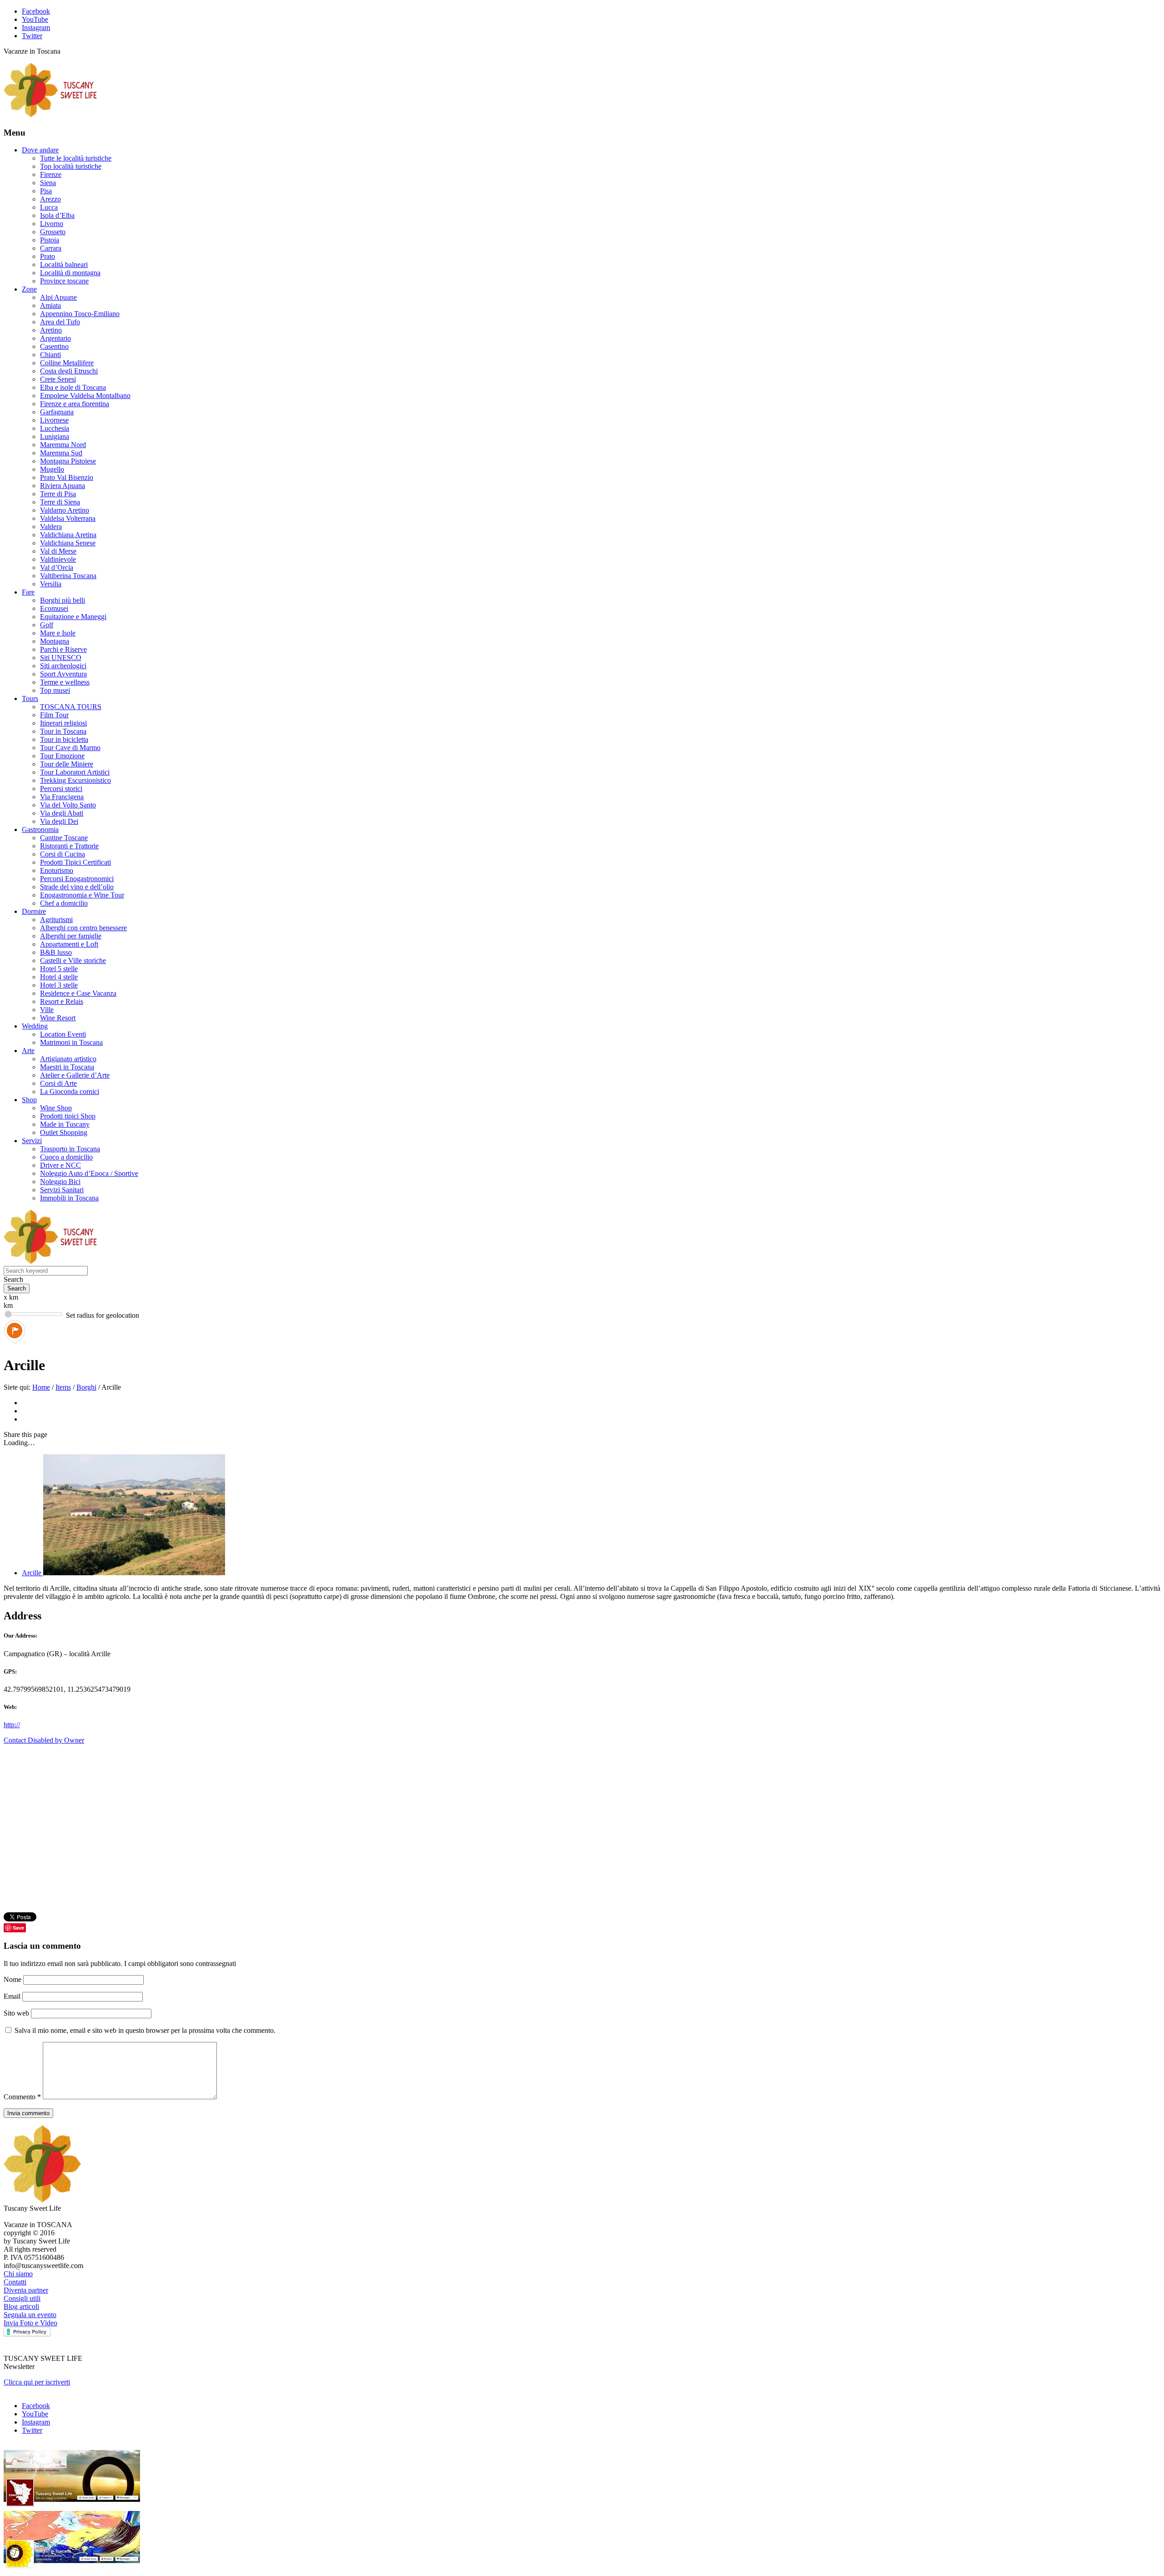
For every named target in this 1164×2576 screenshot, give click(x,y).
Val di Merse (58, 551)
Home (41, 1387)
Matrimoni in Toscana (71, 1042)
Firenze (51, 174)
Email (13, 1996)
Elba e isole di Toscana (73, 387)
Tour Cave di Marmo (70, 748)
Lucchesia (55, 428)
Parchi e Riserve (63, 649)
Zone (29, 289)
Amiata (50, 305)
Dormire (34, 911)
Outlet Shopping (64, 1132)
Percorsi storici (61, 789)
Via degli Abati (62, 813)
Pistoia (50, 240)
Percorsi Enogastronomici (77, 879)
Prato (48, 256)
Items (63, 1387)
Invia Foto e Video (30, 2323)
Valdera (51, 527)
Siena (48, 183)
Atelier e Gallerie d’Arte (75, 1075)
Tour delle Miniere (67, 764)
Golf (47, 625)
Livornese (54, 420)
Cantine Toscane (64, 838)
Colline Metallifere (67, 363)
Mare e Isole (58, 633)
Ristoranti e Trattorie (69, 846)
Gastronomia (40, 829)
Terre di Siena (60, 502)
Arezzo (50, 199)
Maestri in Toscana (67, 1067)
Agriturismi (56, 920)
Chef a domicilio (64, 903)
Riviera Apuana (63, 486)
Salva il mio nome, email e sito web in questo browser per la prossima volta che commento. (145, 2030)
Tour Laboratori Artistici (75, 772)
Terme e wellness (65, 682)
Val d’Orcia (57, 567)
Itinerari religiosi (63, 723)
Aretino (51, 330)
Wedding (35, 1026)
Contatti (15, 2282)
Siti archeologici (63, 666)
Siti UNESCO (61, 658)
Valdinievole (58, 559)
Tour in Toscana (63, 731)
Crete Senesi (58, 379)
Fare (28, 592)
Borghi (86, 1387)
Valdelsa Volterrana (68, 518)
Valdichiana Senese (68, 543)
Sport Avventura (63, 674)
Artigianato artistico (68, 1059)
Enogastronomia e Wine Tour (82, 895)
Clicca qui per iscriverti (37, 2382)
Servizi (32, 1141)
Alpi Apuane (58, 297)
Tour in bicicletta (64, 739)
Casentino (54, 346)
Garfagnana (57, 412)
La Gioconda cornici (70, 1091)
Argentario (55, 338)
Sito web (16, 2013)
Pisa (46, 191)
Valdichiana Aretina (68, 535)
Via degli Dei (59, 821)
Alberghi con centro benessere (83, 928)
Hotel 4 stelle (59, 977)
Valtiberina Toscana (68, 576)
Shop (29, 1100)
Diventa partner (26, 2290)
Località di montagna (70, 273)
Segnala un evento (30, 2315)
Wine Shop (56, 1108)
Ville (47, 1010)
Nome (13, 1979)
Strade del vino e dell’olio (77, 887)
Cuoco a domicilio (66, 1157)
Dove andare (40, 150)
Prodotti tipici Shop (68, 1116)
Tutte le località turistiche (76, 158)
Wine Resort (58, 1018)
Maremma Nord (63, 445)
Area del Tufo (60, 322)
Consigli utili (22, 2298)
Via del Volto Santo (68, 805)
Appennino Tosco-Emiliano (80, 314)
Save (18, 1928)
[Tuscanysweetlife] (50, 115)
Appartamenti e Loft (69, 944)
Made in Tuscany (65, 1124)
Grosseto (53, 232)
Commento (22, 2097)
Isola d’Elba (57, 215)
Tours (30, 698)
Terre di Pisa (58, 494)
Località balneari (64, 265)
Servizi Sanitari (62, 1190)
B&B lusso (56, 952)
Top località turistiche (71, 166)
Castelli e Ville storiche (73, 960)
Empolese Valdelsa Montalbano (85, 396)
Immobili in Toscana (69, 1198)
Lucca (49, 207)
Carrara (51, 248)
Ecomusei (54, 608)
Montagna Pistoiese (68, 461)
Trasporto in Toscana (70, 1149)
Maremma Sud (61, 453)
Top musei (55, 690)
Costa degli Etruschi (69, 371)
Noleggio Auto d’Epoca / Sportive (89, 1173)
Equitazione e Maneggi (73, 617)
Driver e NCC (60, 1165)
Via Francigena (62, 797)
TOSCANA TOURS (71, 707)
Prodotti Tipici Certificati (75, 862)
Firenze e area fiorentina (75, 404)
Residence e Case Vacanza (78, 993)
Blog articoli (21, 2306)
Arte (28, 1051)
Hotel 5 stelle (59, 969)
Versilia (51, 584)
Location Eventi (63, 1034)
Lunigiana (55, 436)
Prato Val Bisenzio (67, 477)
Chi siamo (18, 2274)
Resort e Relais (62, 1001)
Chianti (50, 355)
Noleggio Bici (60, 1182)
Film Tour (54, 715)
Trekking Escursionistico (75, 780)
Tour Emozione (62, 756)
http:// (12, 1725)
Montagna (55, 641)
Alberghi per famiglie (71, 936)
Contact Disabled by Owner (44, 1740)
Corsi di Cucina (63, 854)
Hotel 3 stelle (59, 985)
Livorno (52, 224)
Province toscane (64, 281)
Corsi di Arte (58, 1083)
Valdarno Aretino (65, 510)
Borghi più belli (63, 600)
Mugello (52, 469)
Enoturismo (57, 870)
